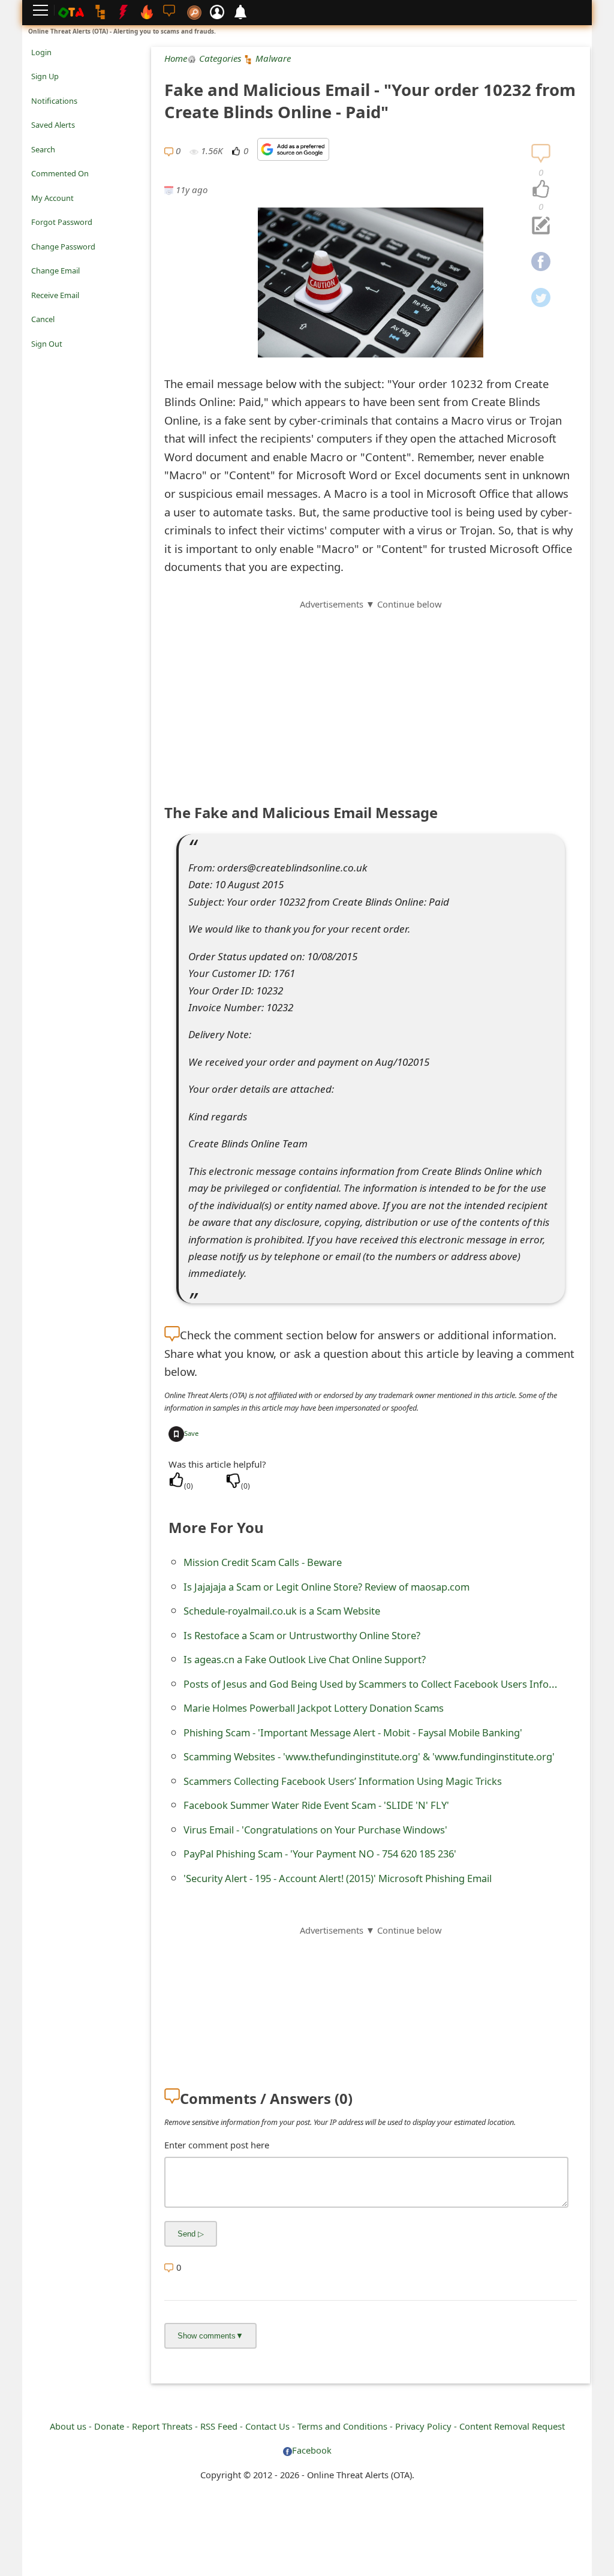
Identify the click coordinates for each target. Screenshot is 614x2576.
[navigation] (541, 190)
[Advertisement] (371, 695)
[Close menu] (37, 360)
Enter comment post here (217, 2145)
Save (191, 1433)
